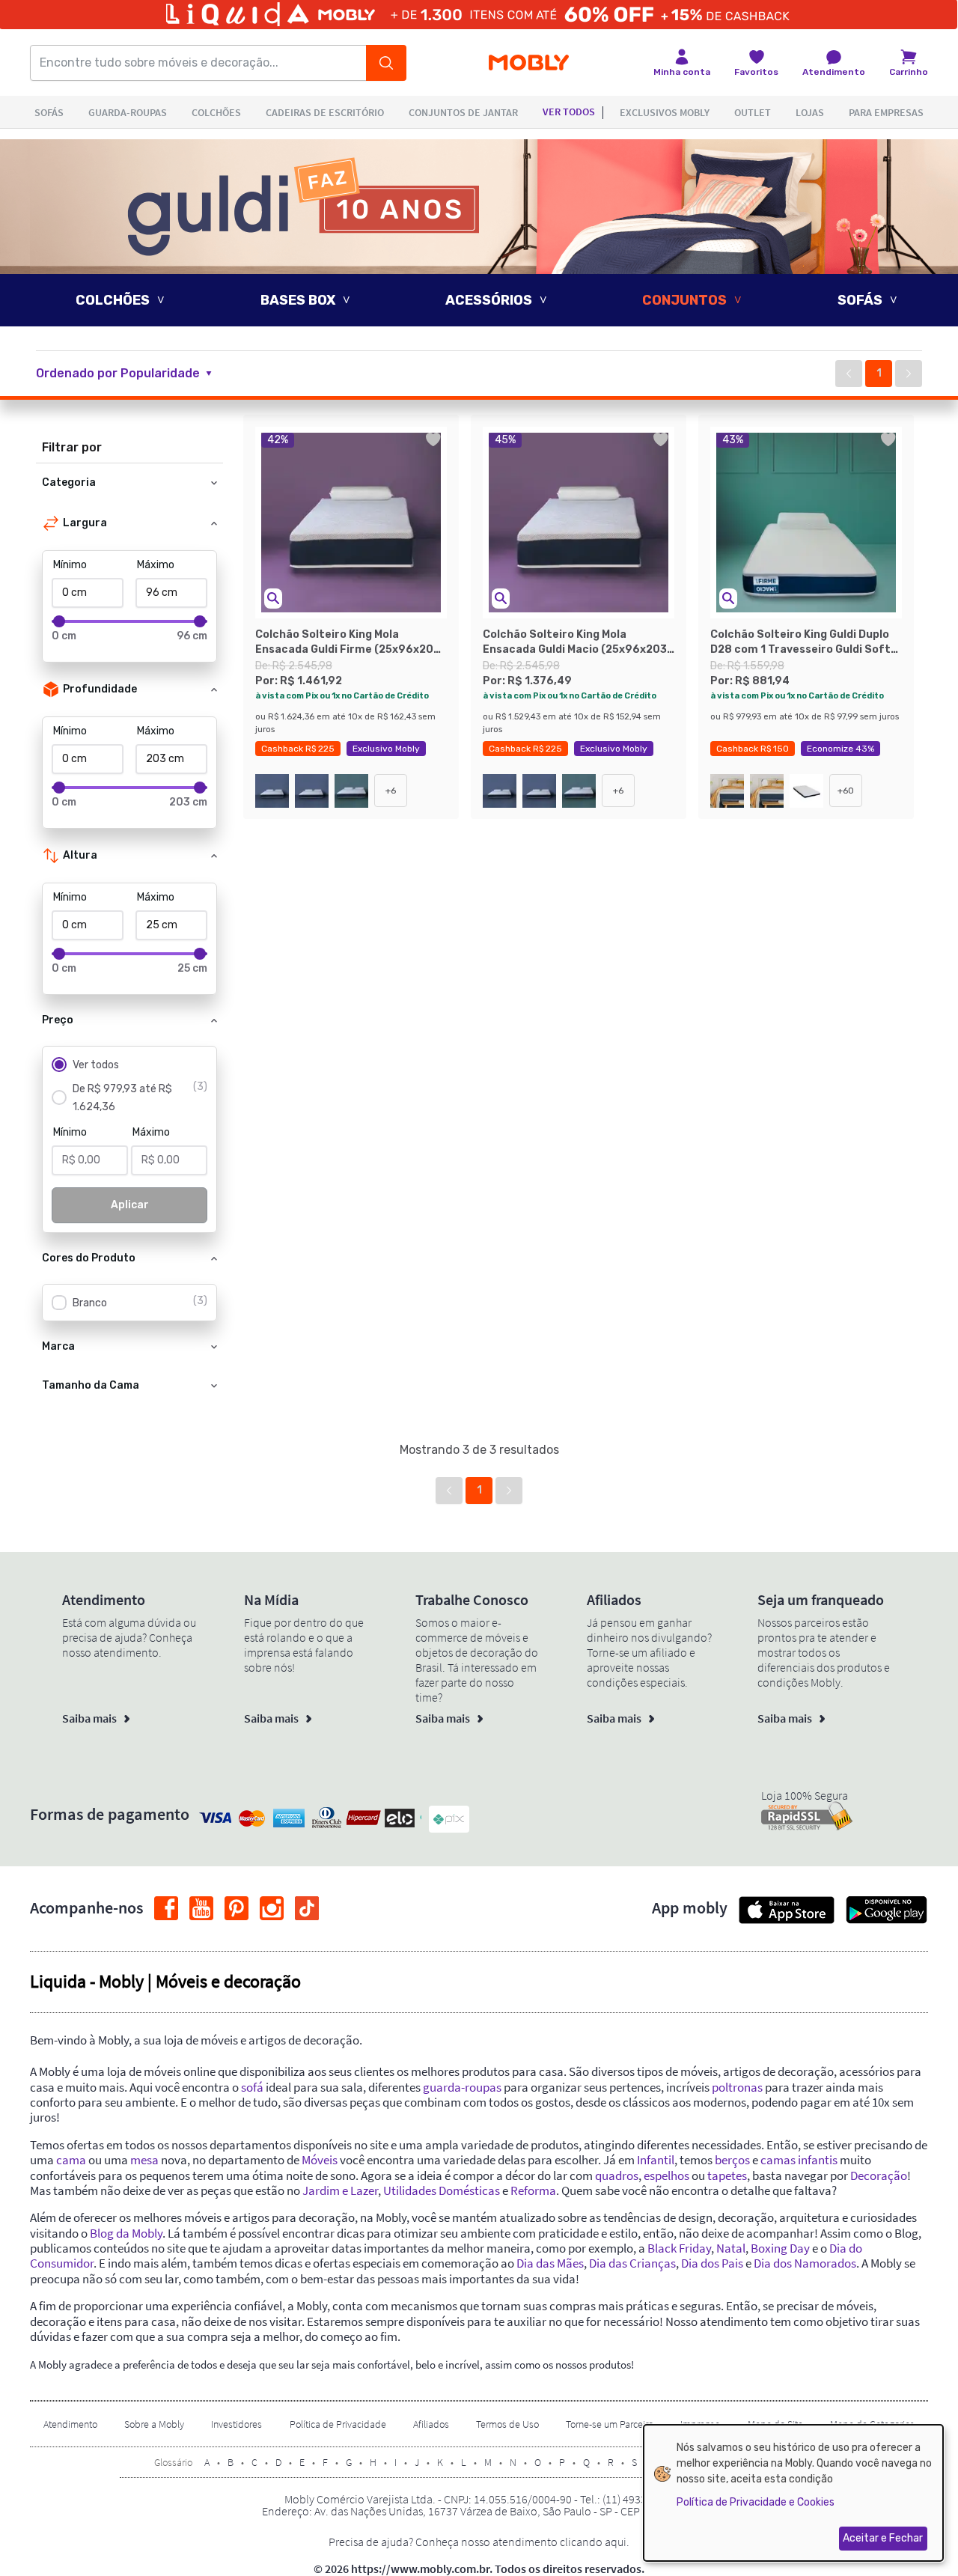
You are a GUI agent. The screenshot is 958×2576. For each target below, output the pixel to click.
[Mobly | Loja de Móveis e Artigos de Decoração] (529, 63)
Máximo (156, 565)
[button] (133, 374)
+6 (391, 791)
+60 (846, 791)
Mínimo (70, 565)
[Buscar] (386, 63)
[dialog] (793, 2493)
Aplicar (130, 1205)
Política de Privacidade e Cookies (756, 2502)
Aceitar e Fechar (883, 2538)
